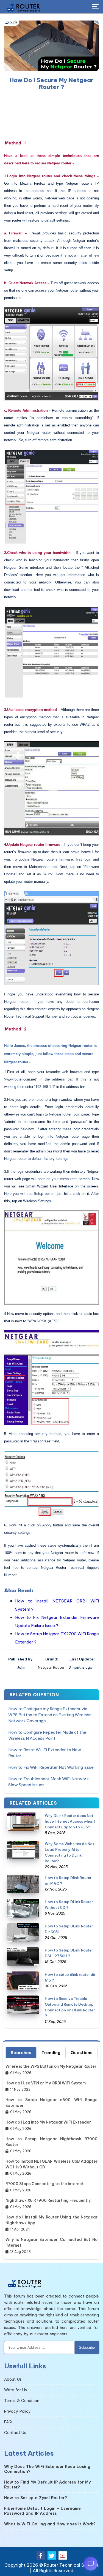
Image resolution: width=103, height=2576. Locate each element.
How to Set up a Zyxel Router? (36, 2498)
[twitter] (52, 2555)
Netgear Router (51, 1667)
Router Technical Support (71, 2565)
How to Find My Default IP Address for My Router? (47, 2485)
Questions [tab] (82, 2053)
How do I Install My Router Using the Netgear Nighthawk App (51, 2220)
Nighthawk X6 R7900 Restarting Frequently (48, 2200)
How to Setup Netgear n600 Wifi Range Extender (51, 2103)
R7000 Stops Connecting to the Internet (45, 2184)
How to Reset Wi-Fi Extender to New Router (45, 1753)
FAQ (8, 2422)
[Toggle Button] (95, 7)
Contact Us (15, 2433)
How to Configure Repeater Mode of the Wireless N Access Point (47, 1735)
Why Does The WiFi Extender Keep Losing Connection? (47, 2469)
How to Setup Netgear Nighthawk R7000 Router (51, 2142)
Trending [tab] (51, 2053)
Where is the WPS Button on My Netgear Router (51, 2066)
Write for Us (16, 2390)
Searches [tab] (21, 2053)
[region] (51, 115)
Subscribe (87, 2347)
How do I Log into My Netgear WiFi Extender (48, 2122)
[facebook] (41, 2555)
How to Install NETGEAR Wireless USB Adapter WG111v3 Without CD (51, 2164)
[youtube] (63, 2555)
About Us (13, 2379)
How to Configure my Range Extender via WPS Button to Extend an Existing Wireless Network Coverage (50, 1715)
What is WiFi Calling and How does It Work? (50, 2524)
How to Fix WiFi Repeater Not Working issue (51, 1767)
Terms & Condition (22, 2401)
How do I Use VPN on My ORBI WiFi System (46, 2083)
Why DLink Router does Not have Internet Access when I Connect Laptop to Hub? (70, 1821)
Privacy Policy (17, 2411)
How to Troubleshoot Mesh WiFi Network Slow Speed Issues (49, 1782)
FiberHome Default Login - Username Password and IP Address (42, 2511)
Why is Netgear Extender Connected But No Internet (51, 2242)
